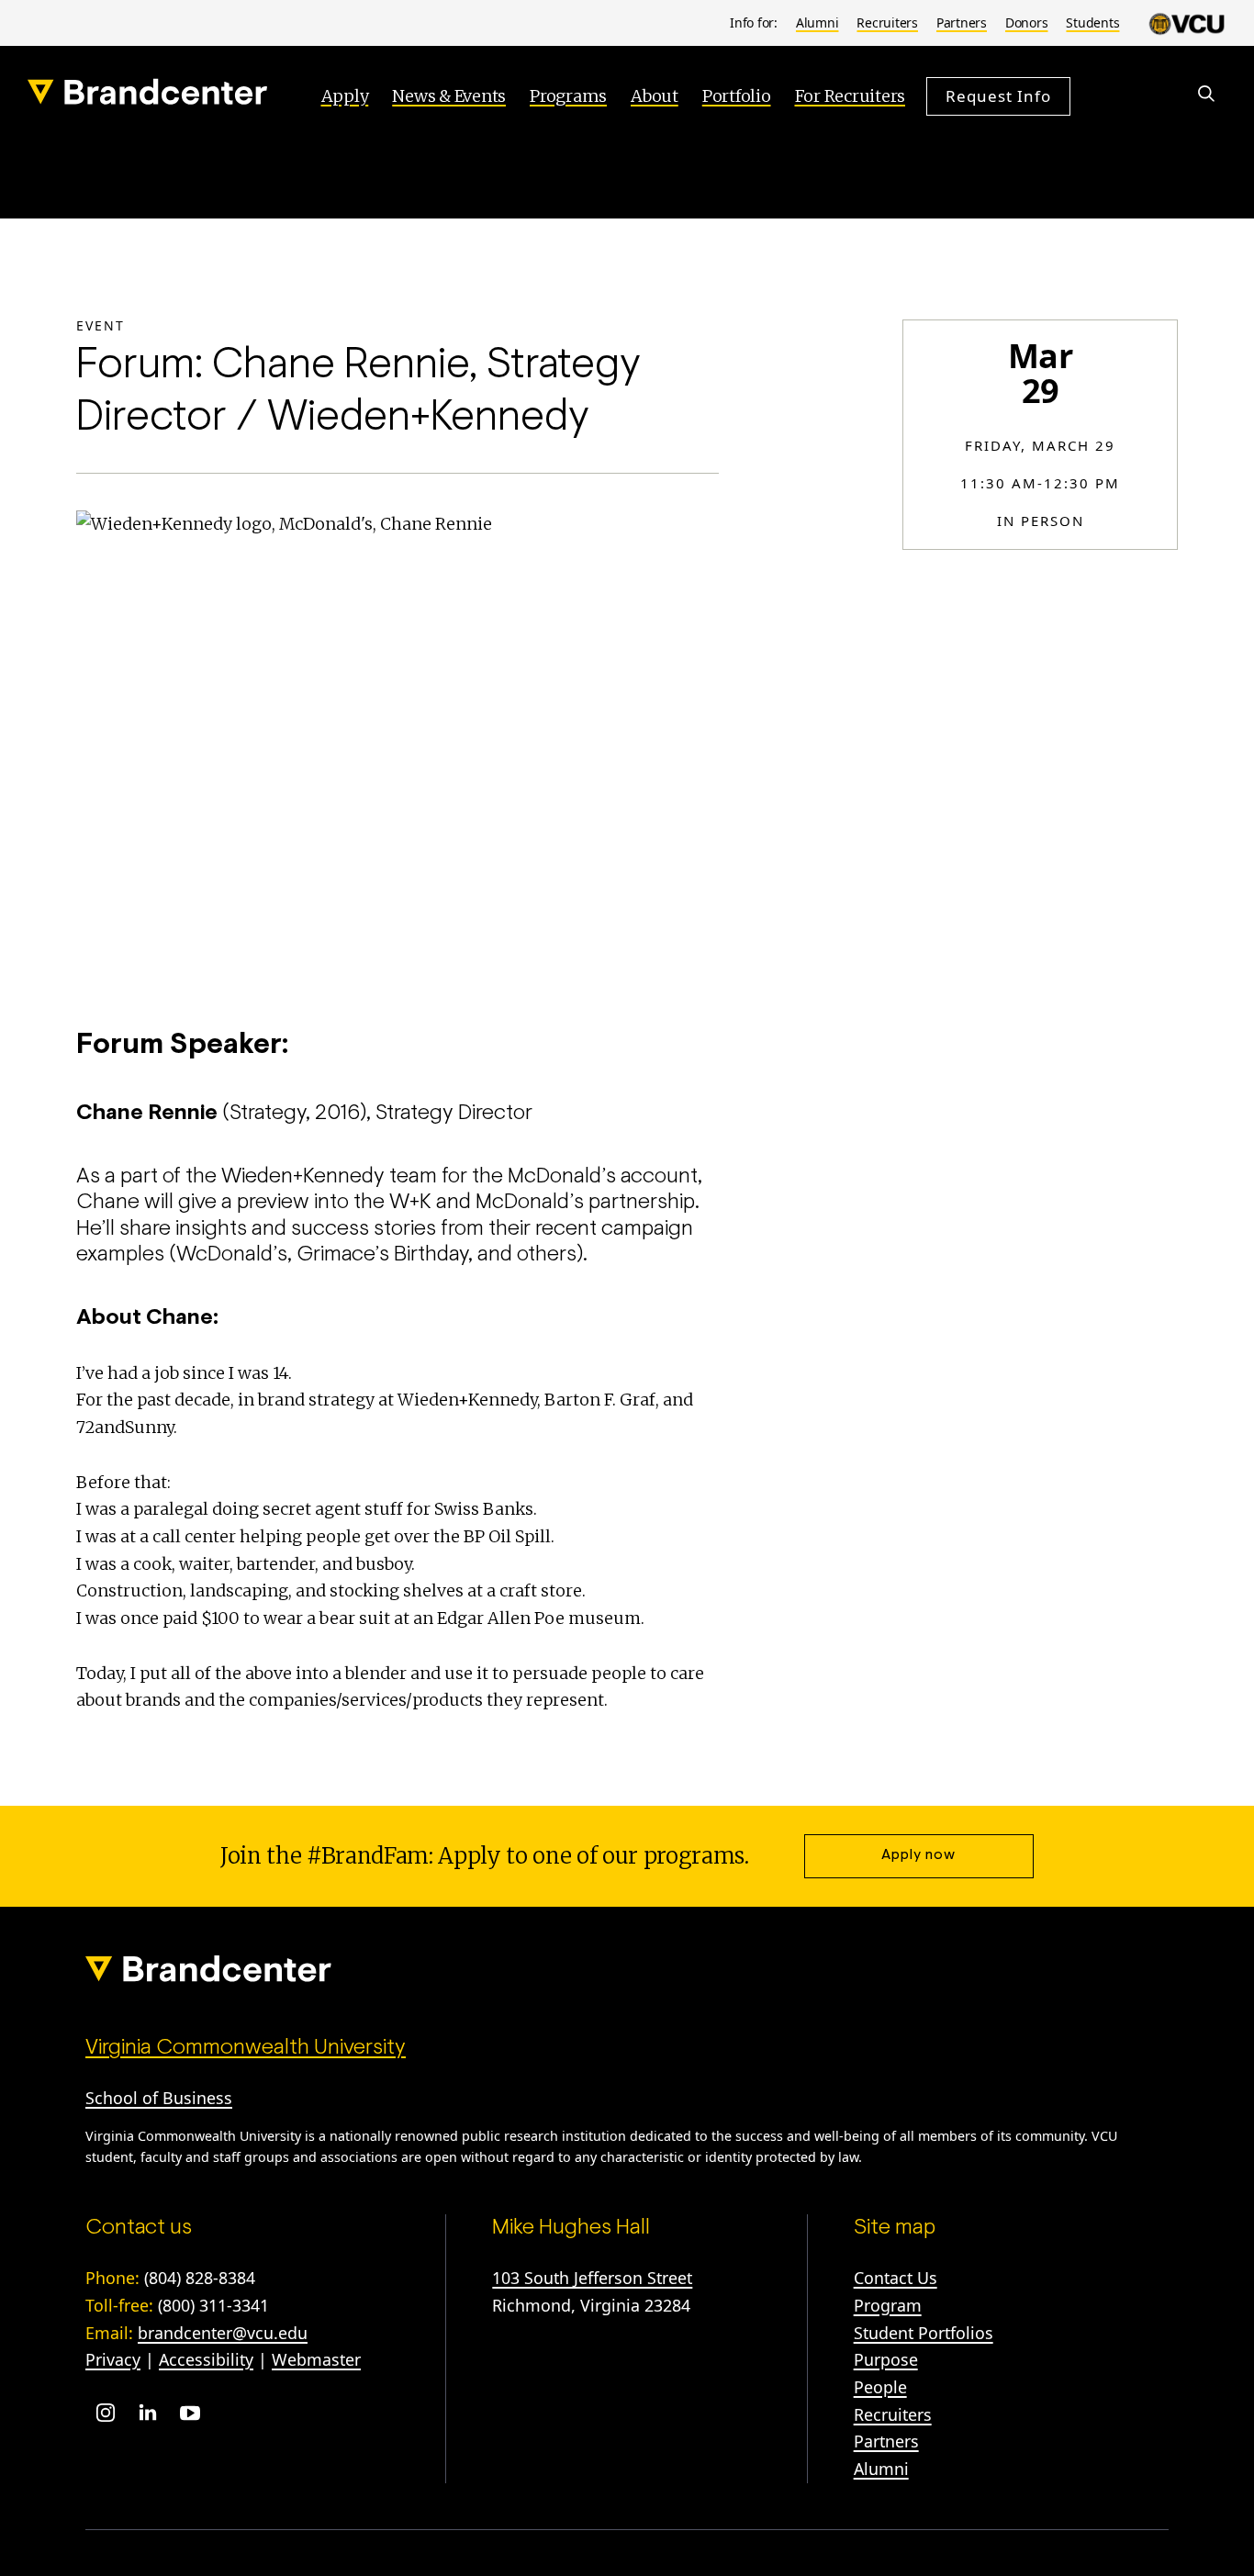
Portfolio (737, 96)
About (655, 96)
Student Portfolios (924, 2333)
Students (1092, 22)
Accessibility (206, 2359)
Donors (1027, 22)
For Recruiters (851, 96)
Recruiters (887, 22)
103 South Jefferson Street (592, 2278)
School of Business (159, 2098)
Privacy (113, 2359)
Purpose (886, 2359)
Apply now (918, 1855)
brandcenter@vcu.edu (223, 2333)
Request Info (998, 95)
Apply (345, 96)
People (880, 2387)
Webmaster (316, 2359)
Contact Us (896, 2278)
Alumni (817, 22)
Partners (962, 22)
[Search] (1206, 94)
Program (888, 2305)
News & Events (449, 96)
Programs (568, 96)
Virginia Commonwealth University (246, 2048)
